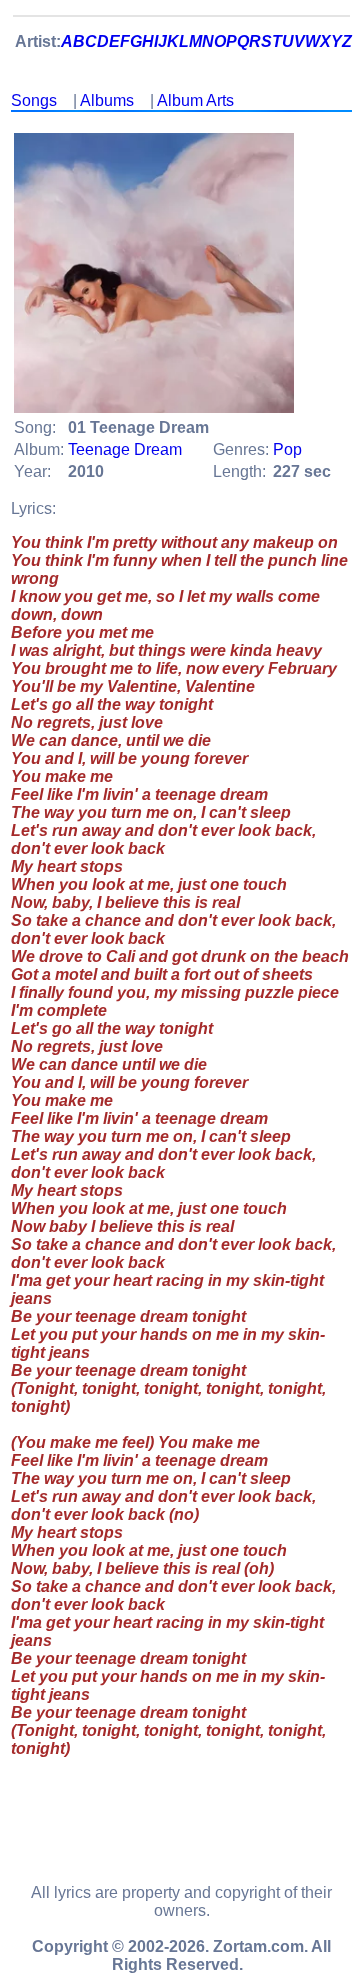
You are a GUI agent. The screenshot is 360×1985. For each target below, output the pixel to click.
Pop (287, 449)
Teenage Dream (125, 449)
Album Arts (195, 100)
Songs (34, 100)
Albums (107, 100)
